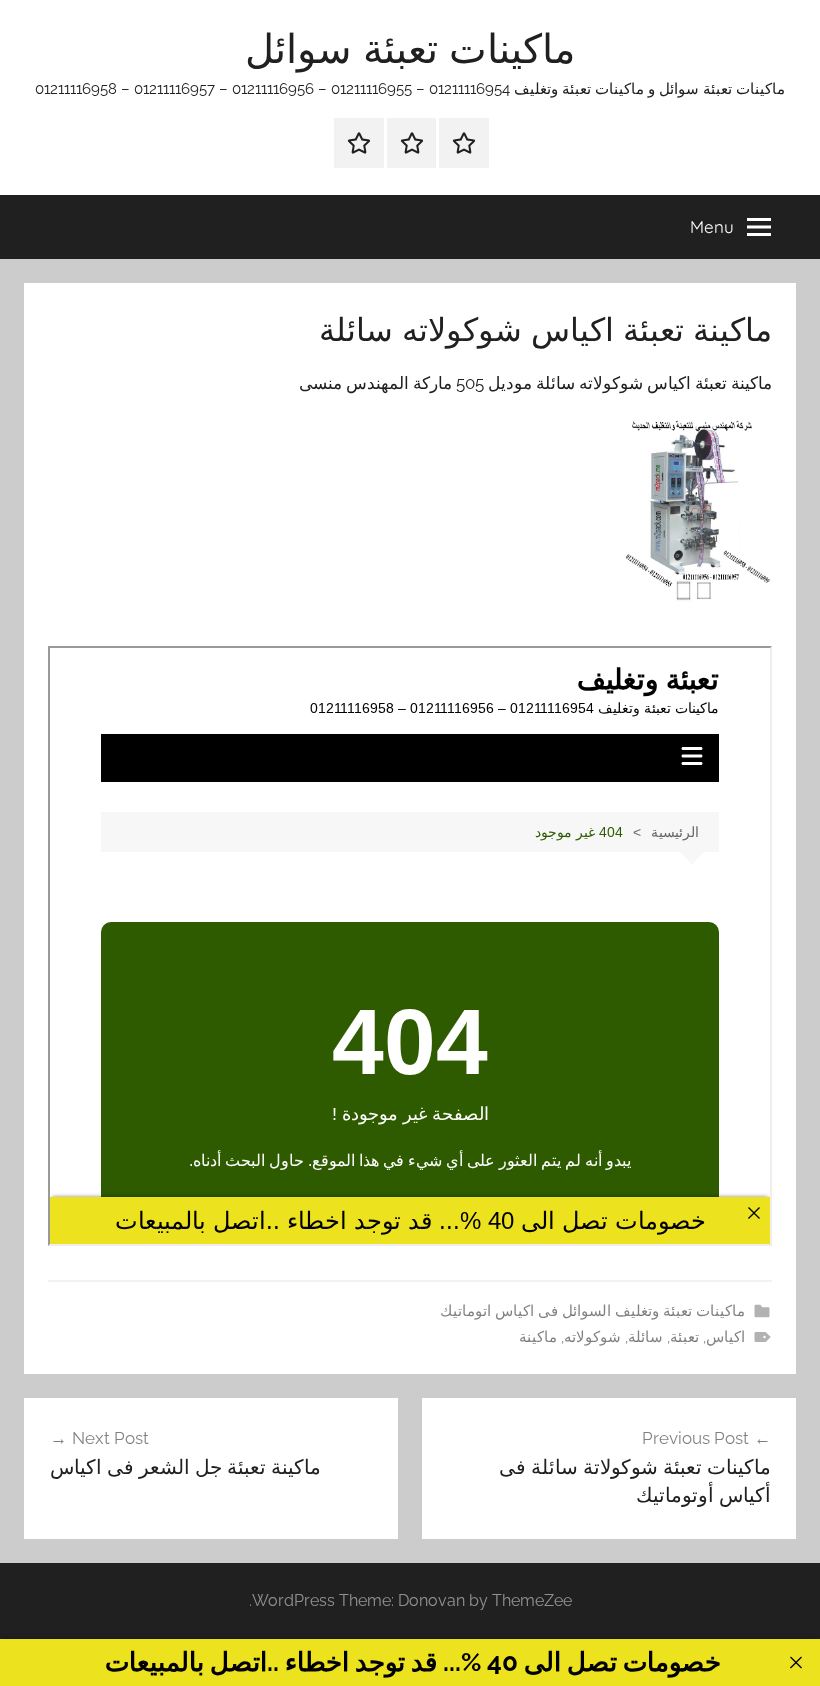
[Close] (795, 1662)
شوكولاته (592, 1337)
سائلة (645, 1337)
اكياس (725, 1337)
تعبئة (684, 1337)
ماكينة (538, 1337)
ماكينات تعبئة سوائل (410, 48)
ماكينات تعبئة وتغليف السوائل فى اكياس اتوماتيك (592, 1311)
